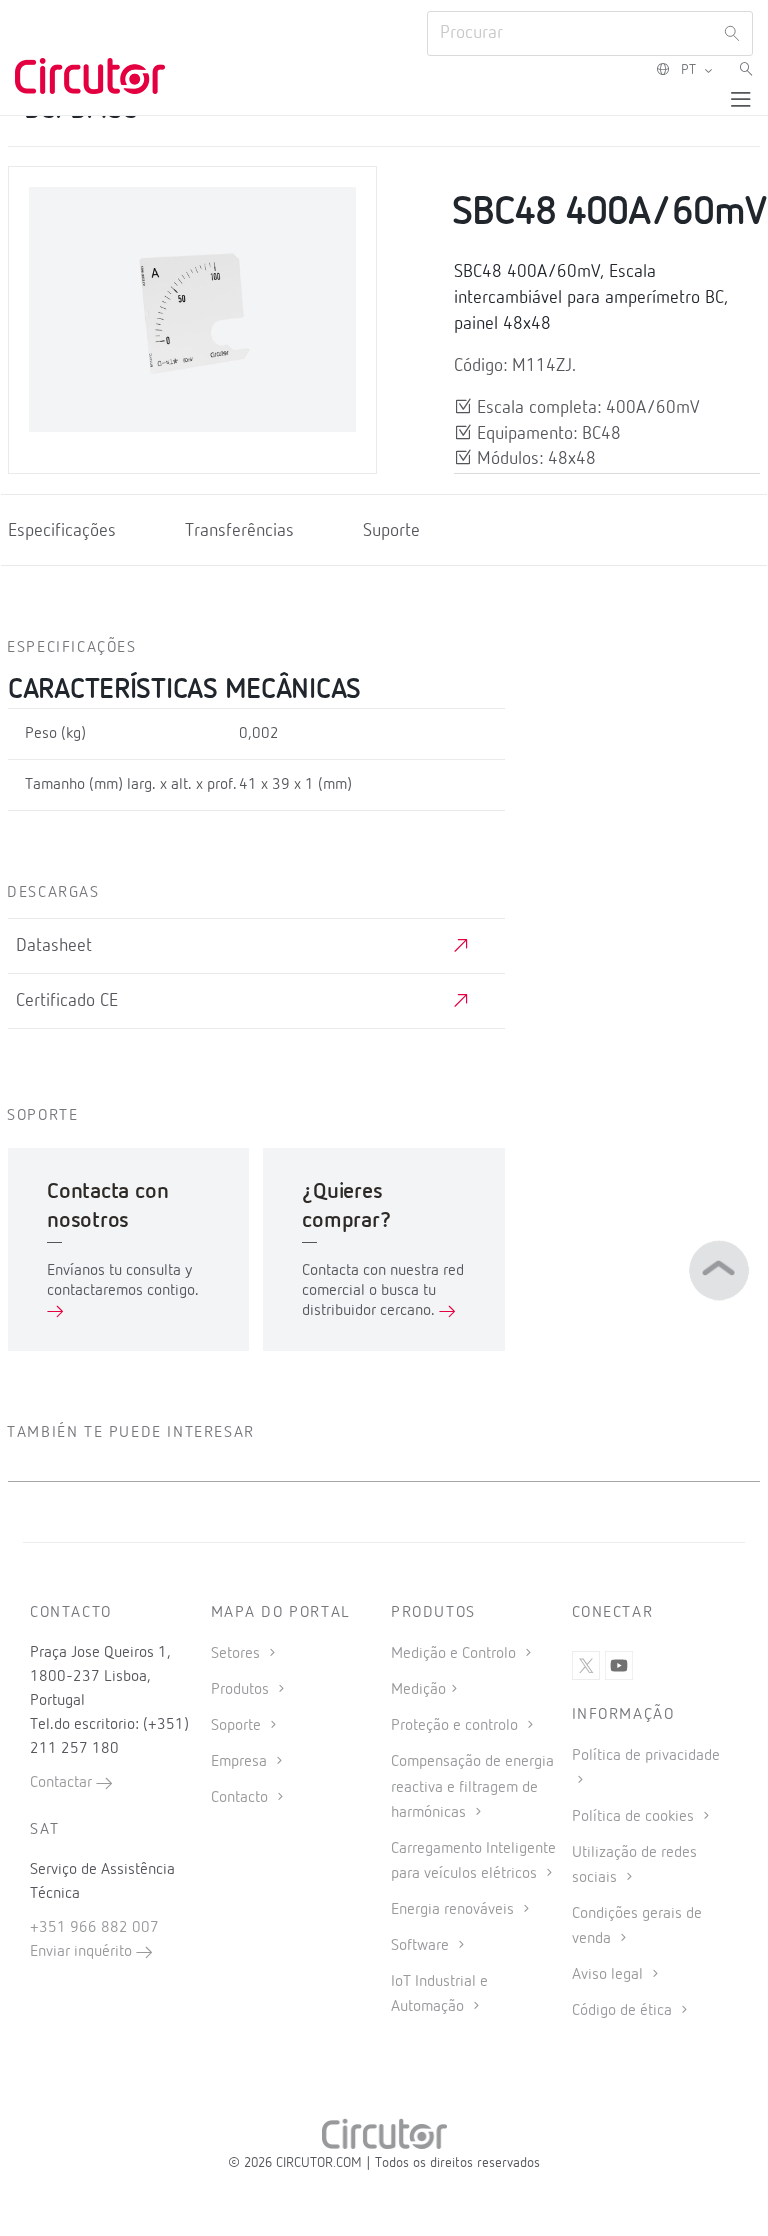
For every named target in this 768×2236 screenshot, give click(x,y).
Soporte (238, 1726)
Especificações (62, 531)
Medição (418, 1690)
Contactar (63, 1783)
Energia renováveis (454, 1910)
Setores (237, 1654)
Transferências (239, 531)
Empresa (241, 1762)
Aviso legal (609, 1975)
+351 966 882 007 (94, 1928)
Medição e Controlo (455, 1654)
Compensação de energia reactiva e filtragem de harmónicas (472, 1787)
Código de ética (624, 2011)
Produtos (242, 1690)
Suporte (391, 531)
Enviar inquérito (83, 1952)
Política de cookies (635, 1817)
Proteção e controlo (456, 1726)
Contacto (241, 1798)
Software (422, 1946)
